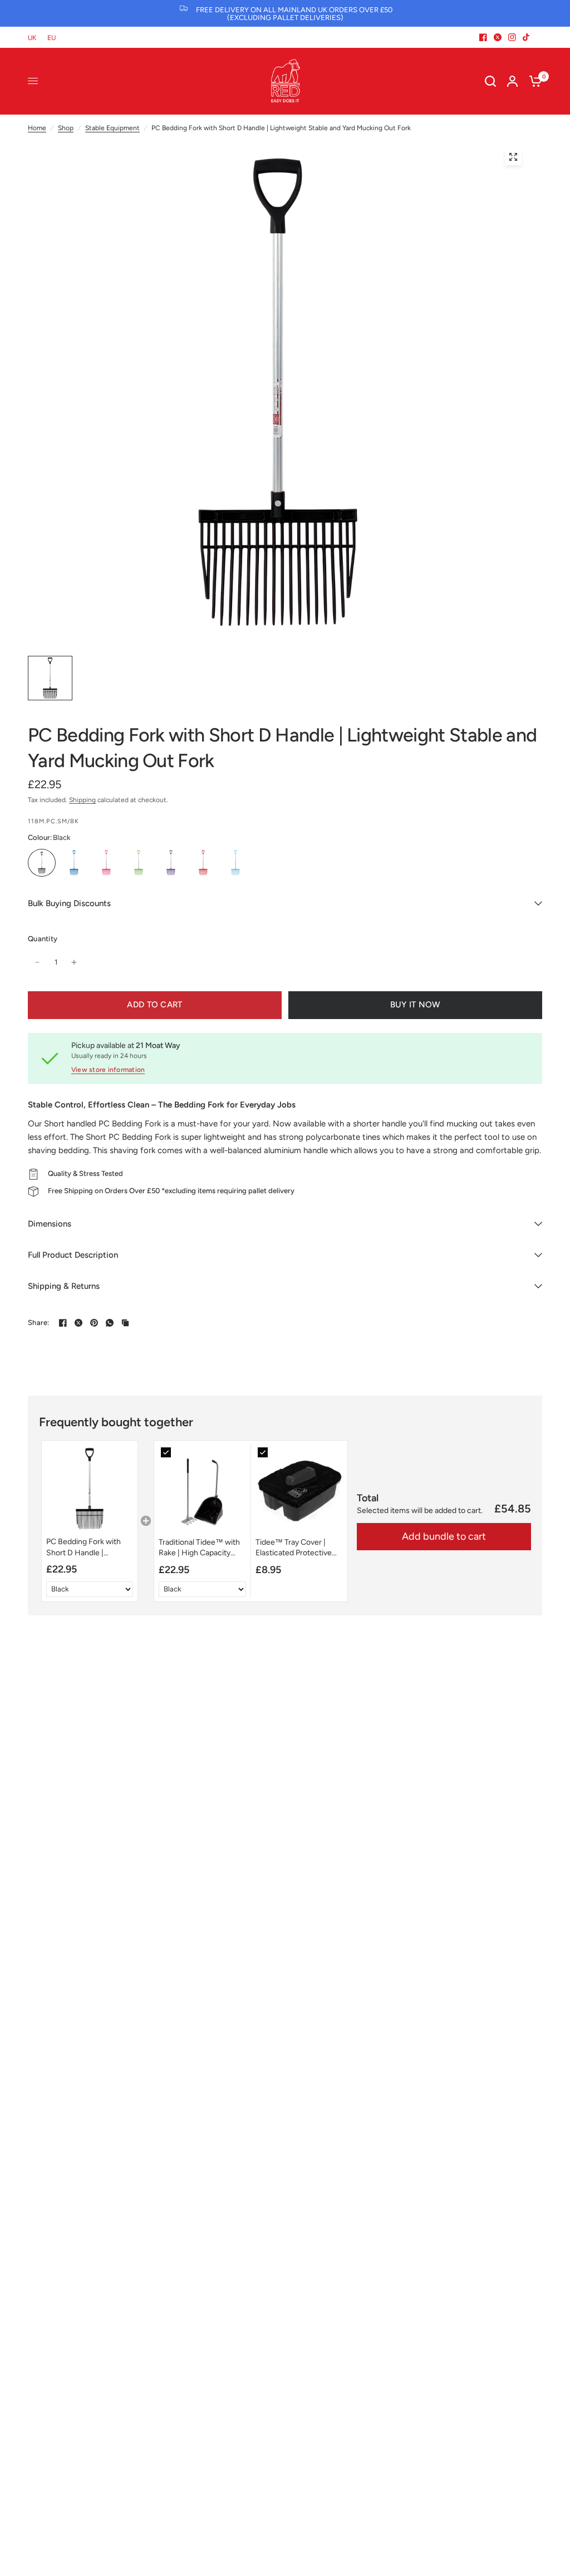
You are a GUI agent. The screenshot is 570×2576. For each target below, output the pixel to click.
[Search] (490, 81)
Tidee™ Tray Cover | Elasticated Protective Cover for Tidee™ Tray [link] (294, 1548)
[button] (90, 1521)
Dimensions (50, 1224)
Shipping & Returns (64, 1286)
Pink (106, 863)
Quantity (43, 939)
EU (51, 38)
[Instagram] (512, 37)
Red (203, 863)
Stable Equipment (112, 128)
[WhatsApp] (110, 1323)
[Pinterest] (94, 1323)
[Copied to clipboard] (125, 1323)
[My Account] (512, 81)
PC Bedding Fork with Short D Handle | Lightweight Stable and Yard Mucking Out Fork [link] (86, 1547)
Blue (74, 863)
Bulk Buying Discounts (69, 903)
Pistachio (139, 863)
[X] (498, 37)
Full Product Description (73, 1255)
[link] (90, 1489)
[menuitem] (35, 38)
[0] (533, 81)
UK (32, 38)
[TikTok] (527, 37)
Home (37, 128)
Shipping (82, 800)
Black (42, 863)
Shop (66, 128)
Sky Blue (235, 863)
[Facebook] (483, 37)
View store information (108, 1070)
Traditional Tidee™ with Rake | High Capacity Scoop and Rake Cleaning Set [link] (199, 1548)
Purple (171, 863)
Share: (39, 1322)
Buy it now (416, 1005)
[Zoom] (513, 157)
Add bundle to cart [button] (444, 1536)
